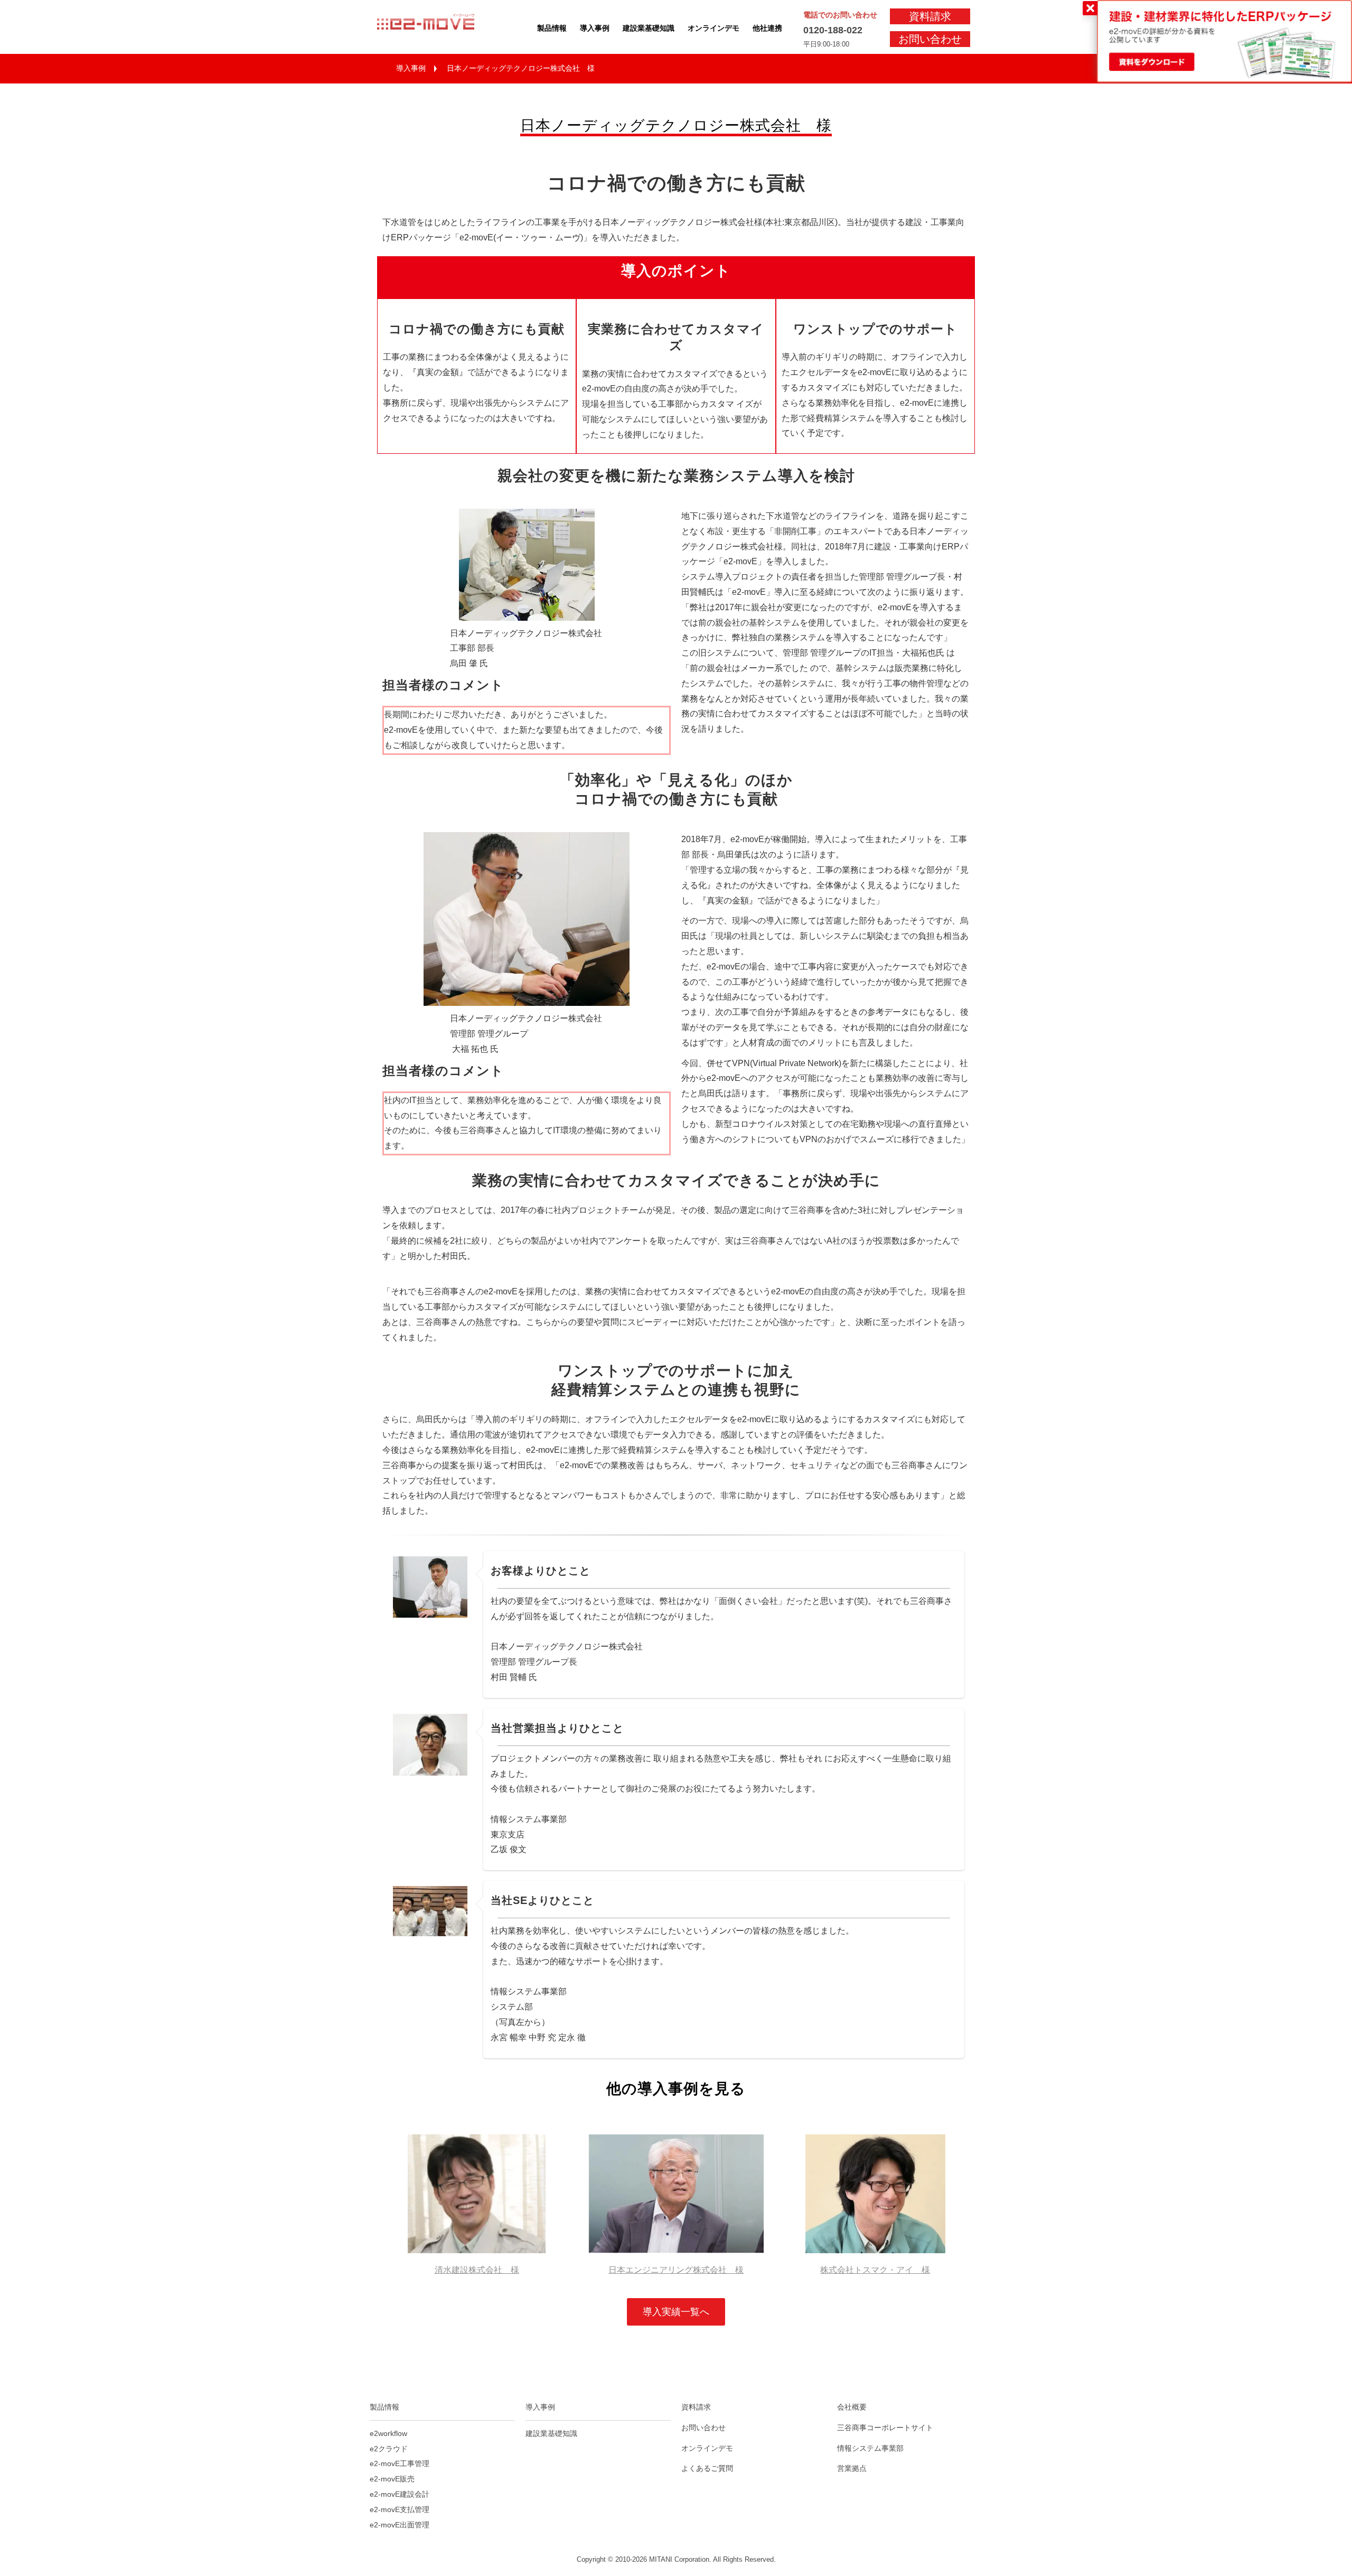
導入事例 (595, 28)
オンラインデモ (713, 28)
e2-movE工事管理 (400, 2463)
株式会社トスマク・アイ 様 (875, 2270)
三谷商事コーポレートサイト (885, 2428)
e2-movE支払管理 (400, 2509)
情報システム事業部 (870, 2448)
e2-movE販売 (392, 2479)
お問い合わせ (930, 39)
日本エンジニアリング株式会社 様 (676, 2270)
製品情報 (552, 28)
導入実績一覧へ (676, 2312)
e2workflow (388, 2433)
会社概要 (852, 2407)
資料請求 (930, 16)
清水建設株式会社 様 (477, 2270)
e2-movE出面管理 (400, 2525)
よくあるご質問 (707, 2468)
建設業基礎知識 (649, 28)
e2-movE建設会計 (400, 2494)
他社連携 (767, 28)
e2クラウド (389, 2449)
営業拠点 (852, 2468)
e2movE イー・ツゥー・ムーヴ (436, 27)
